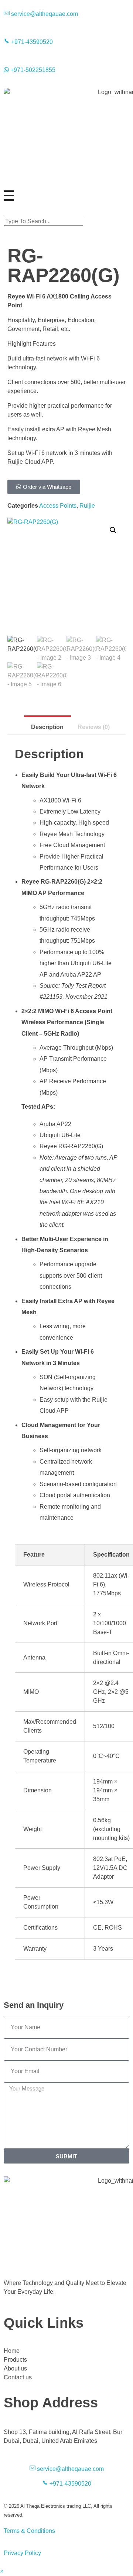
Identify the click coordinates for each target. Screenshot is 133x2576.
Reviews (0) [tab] (94, 727)
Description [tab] (47, 727)
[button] (66, 213)
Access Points (58, 506)
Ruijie (87, 506)
